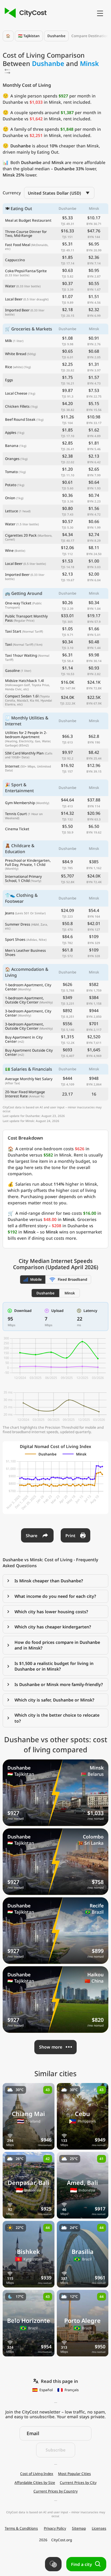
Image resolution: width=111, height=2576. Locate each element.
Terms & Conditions (21, 2528)
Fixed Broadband (73, 1279)
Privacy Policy (55, 2528)
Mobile (36, 1279)
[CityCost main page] (25, 13)
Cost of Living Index (37, 2474)
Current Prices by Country (55, 2491)
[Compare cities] (53, 2564)
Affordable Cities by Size (35, 2483)
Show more (51, 2047)
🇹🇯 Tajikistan (29, 36)
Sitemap (79, 2528)
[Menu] (100, 13)
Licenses (99, 2528)
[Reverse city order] (7, 71)
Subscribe (55, 2450)
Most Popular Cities (74, 2474)
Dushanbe (56, 36)
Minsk (70, 1293)
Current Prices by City (78, 2483)
